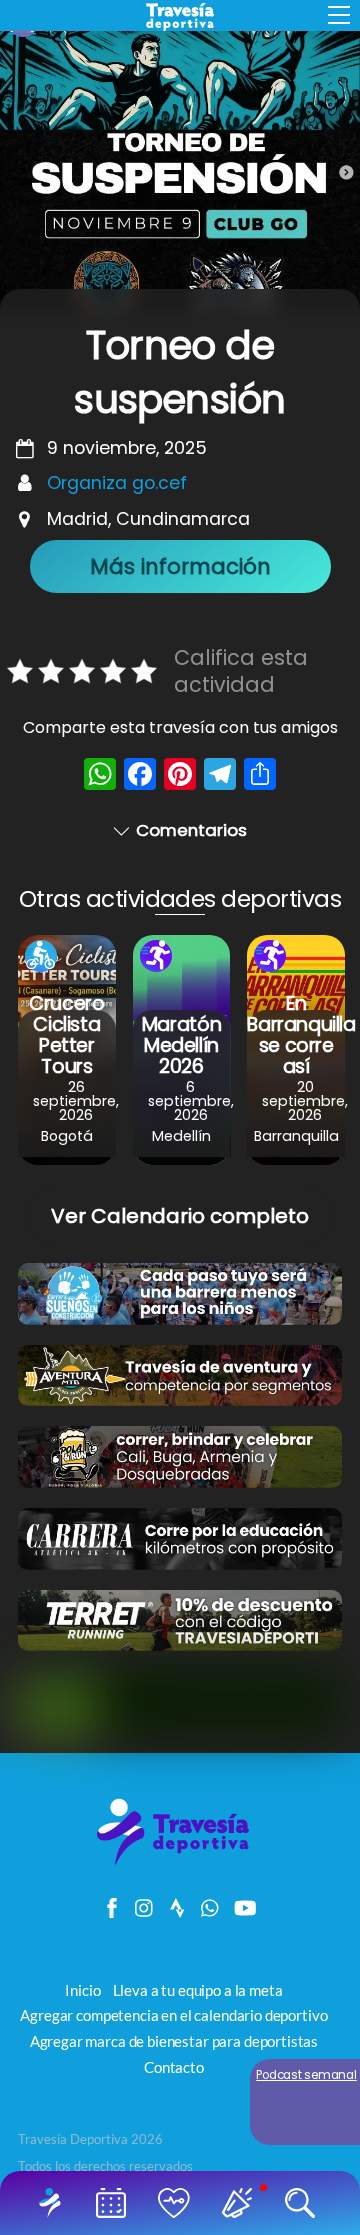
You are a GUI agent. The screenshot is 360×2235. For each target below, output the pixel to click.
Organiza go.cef (117, 483)
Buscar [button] (303, 2203)
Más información (180, 566)
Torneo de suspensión (179, 372)
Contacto (174, 2067)
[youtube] (244, 1903)
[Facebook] (140, 776)
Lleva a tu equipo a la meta (198, 1990)
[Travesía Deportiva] (180, 1864)
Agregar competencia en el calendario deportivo (173, 2015)
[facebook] (112, 1903)
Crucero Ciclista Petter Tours (66, 1035)
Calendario (114, 2203)
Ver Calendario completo (180, 1216)
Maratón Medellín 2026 (181, 1045)
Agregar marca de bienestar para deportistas (174, 2041)
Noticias (240, 2203)
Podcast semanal (306, 2075)
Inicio (54, 2203)
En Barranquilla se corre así (301, 1035)
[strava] (178, 1903)
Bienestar (177, 2203)
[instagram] (145, 1903)
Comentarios (191, 830)
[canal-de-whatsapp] (211, 1903)
